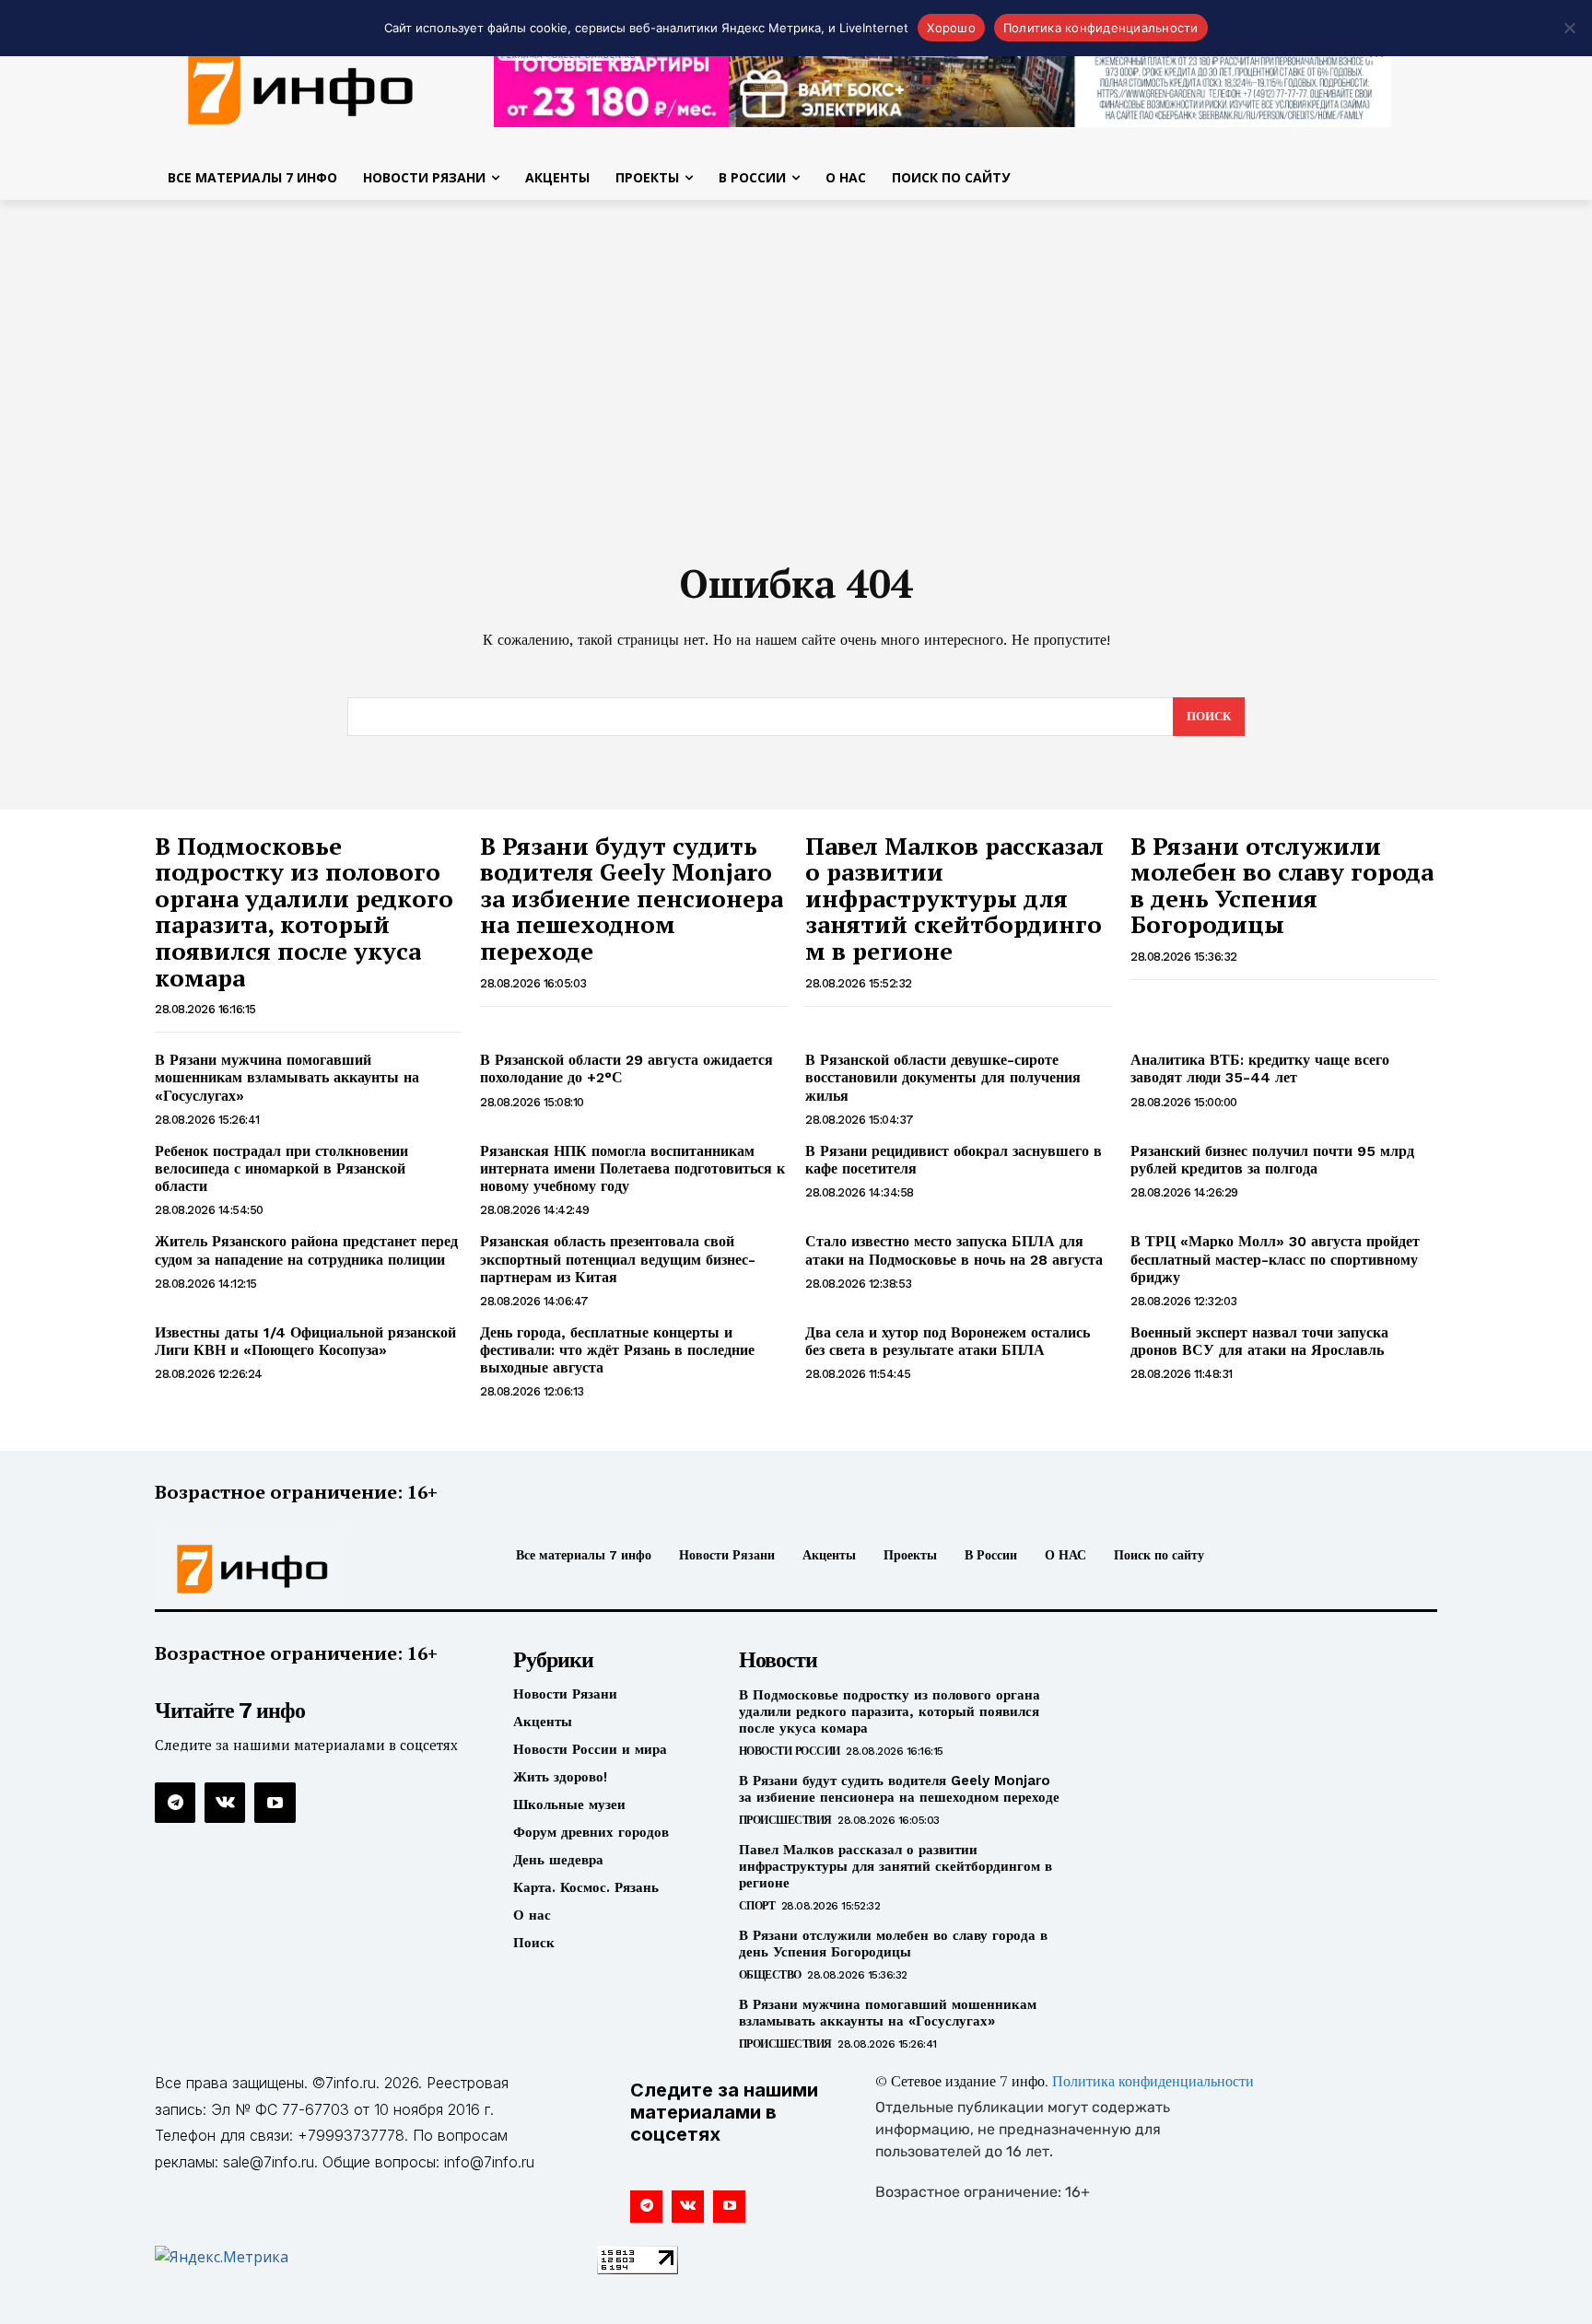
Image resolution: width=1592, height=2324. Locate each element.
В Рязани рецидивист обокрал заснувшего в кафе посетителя (954, 1160)
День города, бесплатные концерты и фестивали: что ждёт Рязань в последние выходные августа (617, 1350)
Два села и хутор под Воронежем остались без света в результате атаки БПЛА (948, 1341)
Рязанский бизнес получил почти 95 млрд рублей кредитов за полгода (1272, 1160)
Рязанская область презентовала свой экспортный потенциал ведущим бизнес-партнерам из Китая (618, 1259)
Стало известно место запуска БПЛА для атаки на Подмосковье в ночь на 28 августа (954, 1250)
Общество (770, 1975)
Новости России (790, 1751)
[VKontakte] (225, 1803)
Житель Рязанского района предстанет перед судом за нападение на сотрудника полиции (306, 1250)
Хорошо (951, 28)
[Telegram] (175, 1803)
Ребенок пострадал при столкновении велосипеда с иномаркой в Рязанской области (281, 1168)
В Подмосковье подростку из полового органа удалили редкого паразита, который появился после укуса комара (304, 911)
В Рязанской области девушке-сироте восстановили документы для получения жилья (943, 1077)
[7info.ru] (301, 87)
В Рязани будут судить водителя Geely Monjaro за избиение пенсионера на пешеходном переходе (632, 898)
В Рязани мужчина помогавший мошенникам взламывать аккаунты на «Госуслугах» (287, 1077)
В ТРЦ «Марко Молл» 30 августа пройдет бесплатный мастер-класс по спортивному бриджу (1275, 1259)
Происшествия (785, 1820)
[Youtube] (275, 1803)
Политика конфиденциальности (1153, 2083)
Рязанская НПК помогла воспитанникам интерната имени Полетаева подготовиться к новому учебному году (632, 1168)
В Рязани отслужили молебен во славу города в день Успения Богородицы (1282, 885)
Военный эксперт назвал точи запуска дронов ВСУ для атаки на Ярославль (1259, 1341)
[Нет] (1569, 28)
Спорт (757, 1906)
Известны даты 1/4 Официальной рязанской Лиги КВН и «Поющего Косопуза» (305, 1341)
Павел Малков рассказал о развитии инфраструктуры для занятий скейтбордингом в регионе (954, 898)
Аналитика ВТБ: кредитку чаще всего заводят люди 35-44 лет (1260, 1069)
